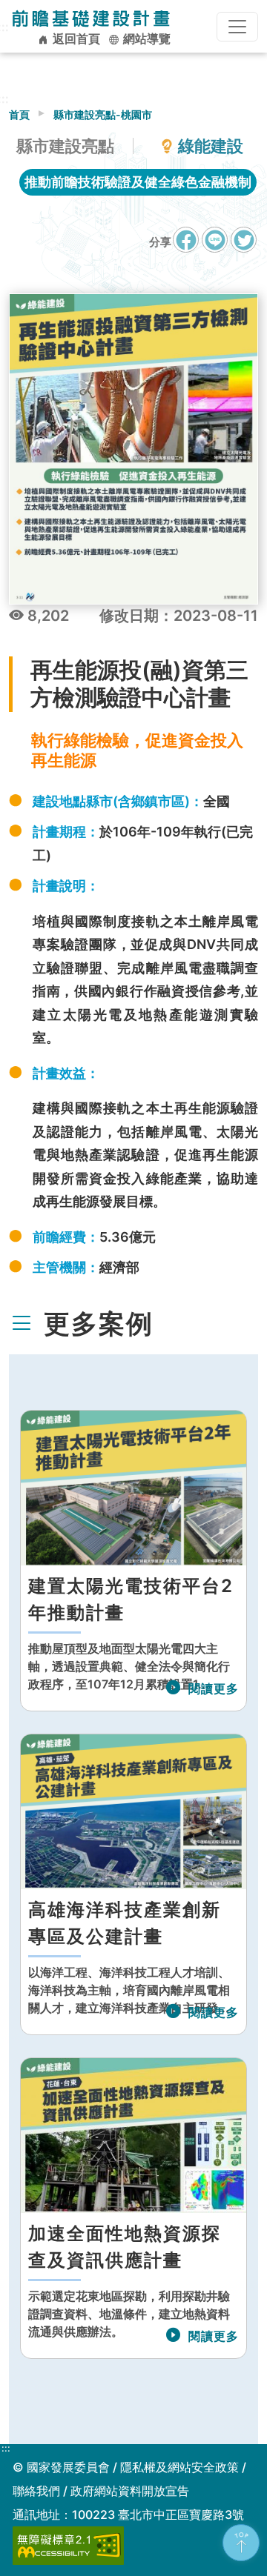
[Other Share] (244, 240)
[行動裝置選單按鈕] (237, 27)
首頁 (19, 114)
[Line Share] (215, 240)
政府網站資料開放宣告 (130, 2491)
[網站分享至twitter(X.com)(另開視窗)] (244, 247)
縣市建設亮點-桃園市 (103, 114)
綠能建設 (211, 146)
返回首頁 (75, 39)
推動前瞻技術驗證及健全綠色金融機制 (138, 182)
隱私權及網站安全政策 (179, 2467)
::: (6, 2449)
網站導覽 (145, 39)
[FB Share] (186, 240)
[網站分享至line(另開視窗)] (215, 247)
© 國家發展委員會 (61, 2467)
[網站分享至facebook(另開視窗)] (186, 247)
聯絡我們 (36, 2491)
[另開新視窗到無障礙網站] (68, 2544)
